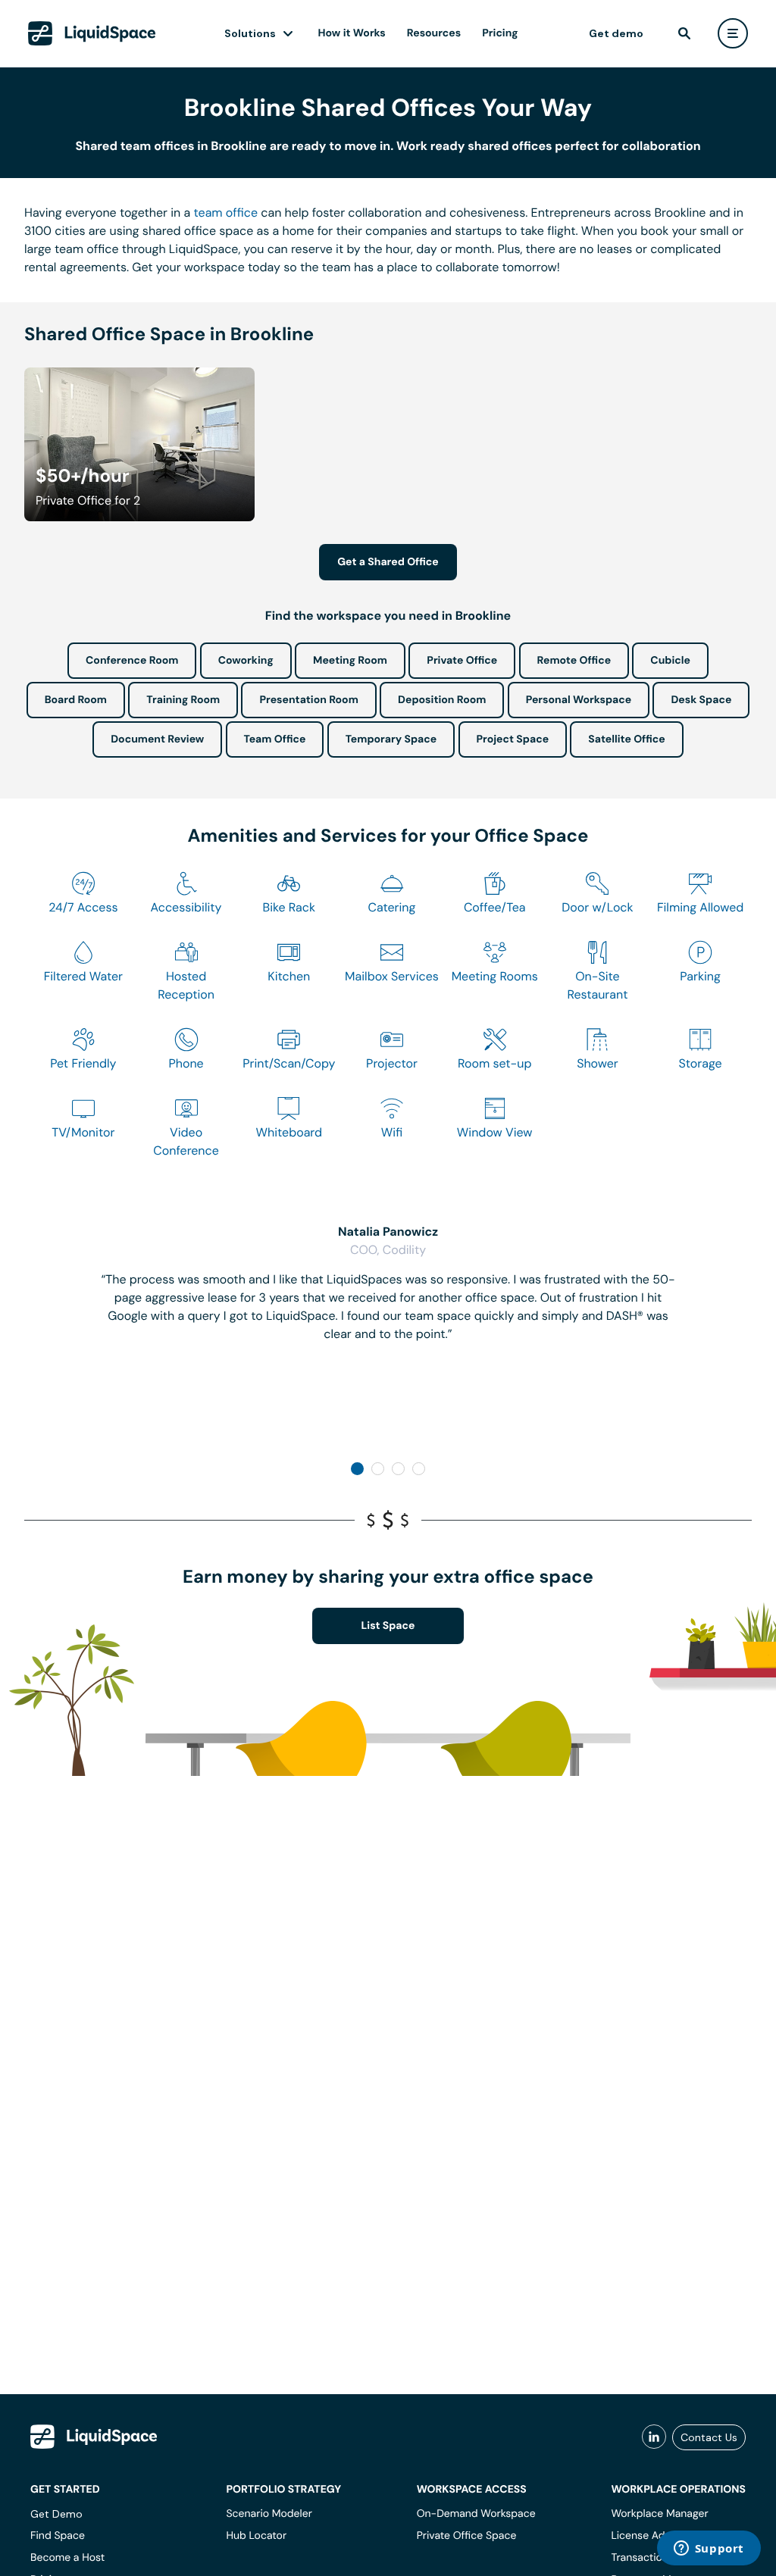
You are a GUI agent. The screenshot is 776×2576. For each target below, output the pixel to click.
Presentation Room (308, 700)
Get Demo (56, 2514)
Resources (434, 33)
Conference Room (132, 661)
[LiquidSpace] (94, 2437)
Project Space (513, 739)
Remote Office (574, 661)
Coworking (246, 661)
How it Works (352, 33)
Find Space (58, 2536)
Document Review (157, 739)
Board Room (76, 700)
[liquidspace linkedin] (654, 2437)
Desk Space (701, 700)
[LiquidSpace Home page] (92, 33)
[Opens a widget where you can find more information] (709, 2549)
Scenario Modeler (269, 2514)
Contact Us (709, 2437)
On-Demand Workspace (476, 2514)
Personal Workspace (579, 700)
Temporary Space (391, 739)
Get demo (616, 33)
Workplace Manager (659, 2514)
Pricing (500, 33)
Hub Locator (256, 2536)
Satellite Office (626, 739)
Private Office (462, 661)
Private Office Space (467, 2536)
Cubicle (670, 661)
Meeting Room (350, 661)
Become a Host (67, 2558)
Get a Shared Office (388, 562)
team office (226, 213)
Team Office (275, 739)
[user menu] (733, 33)
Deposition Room (442, 700)
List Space (388, 1626)
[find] (684, 33)
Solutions (250, 33)
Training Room (183, 700)
